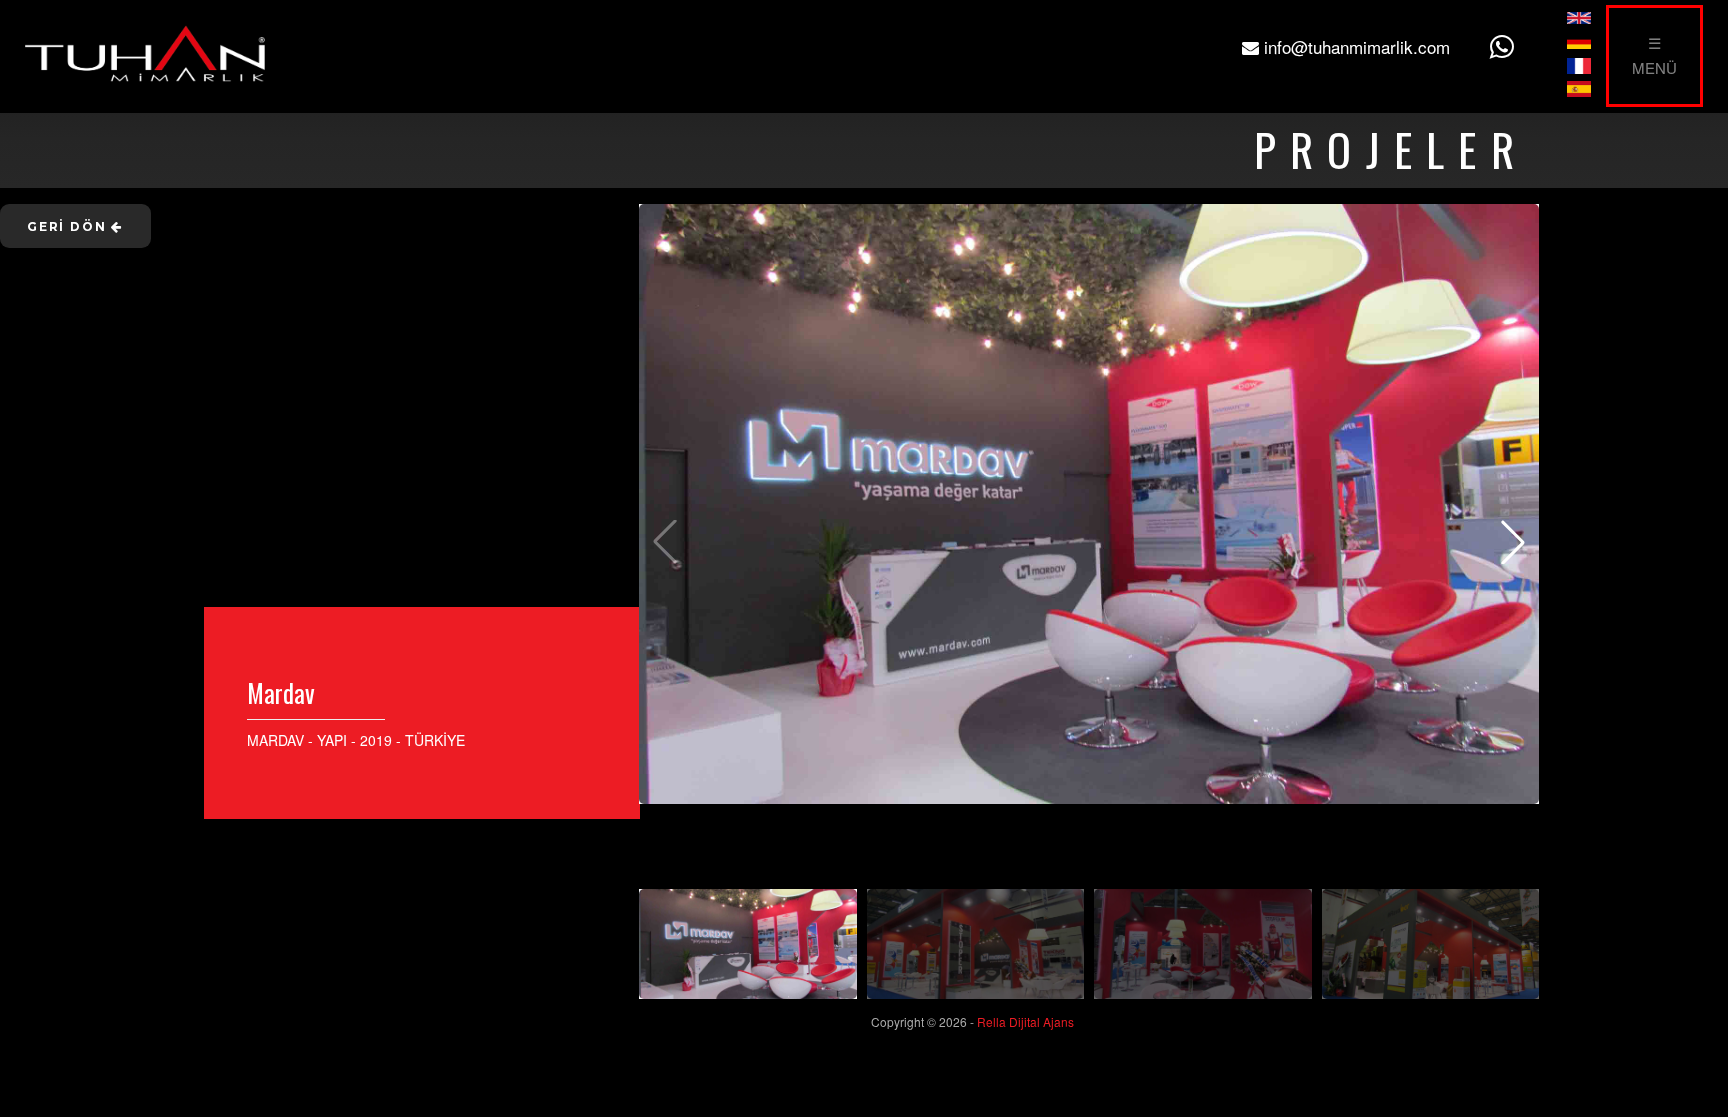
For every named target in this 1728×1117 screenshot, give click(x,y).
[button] (1513, 542)
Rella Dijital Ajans (1025, 1021)
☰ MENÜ (1654, 55)
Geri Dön (69, 226)
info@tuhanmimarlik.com (1354, 46)
